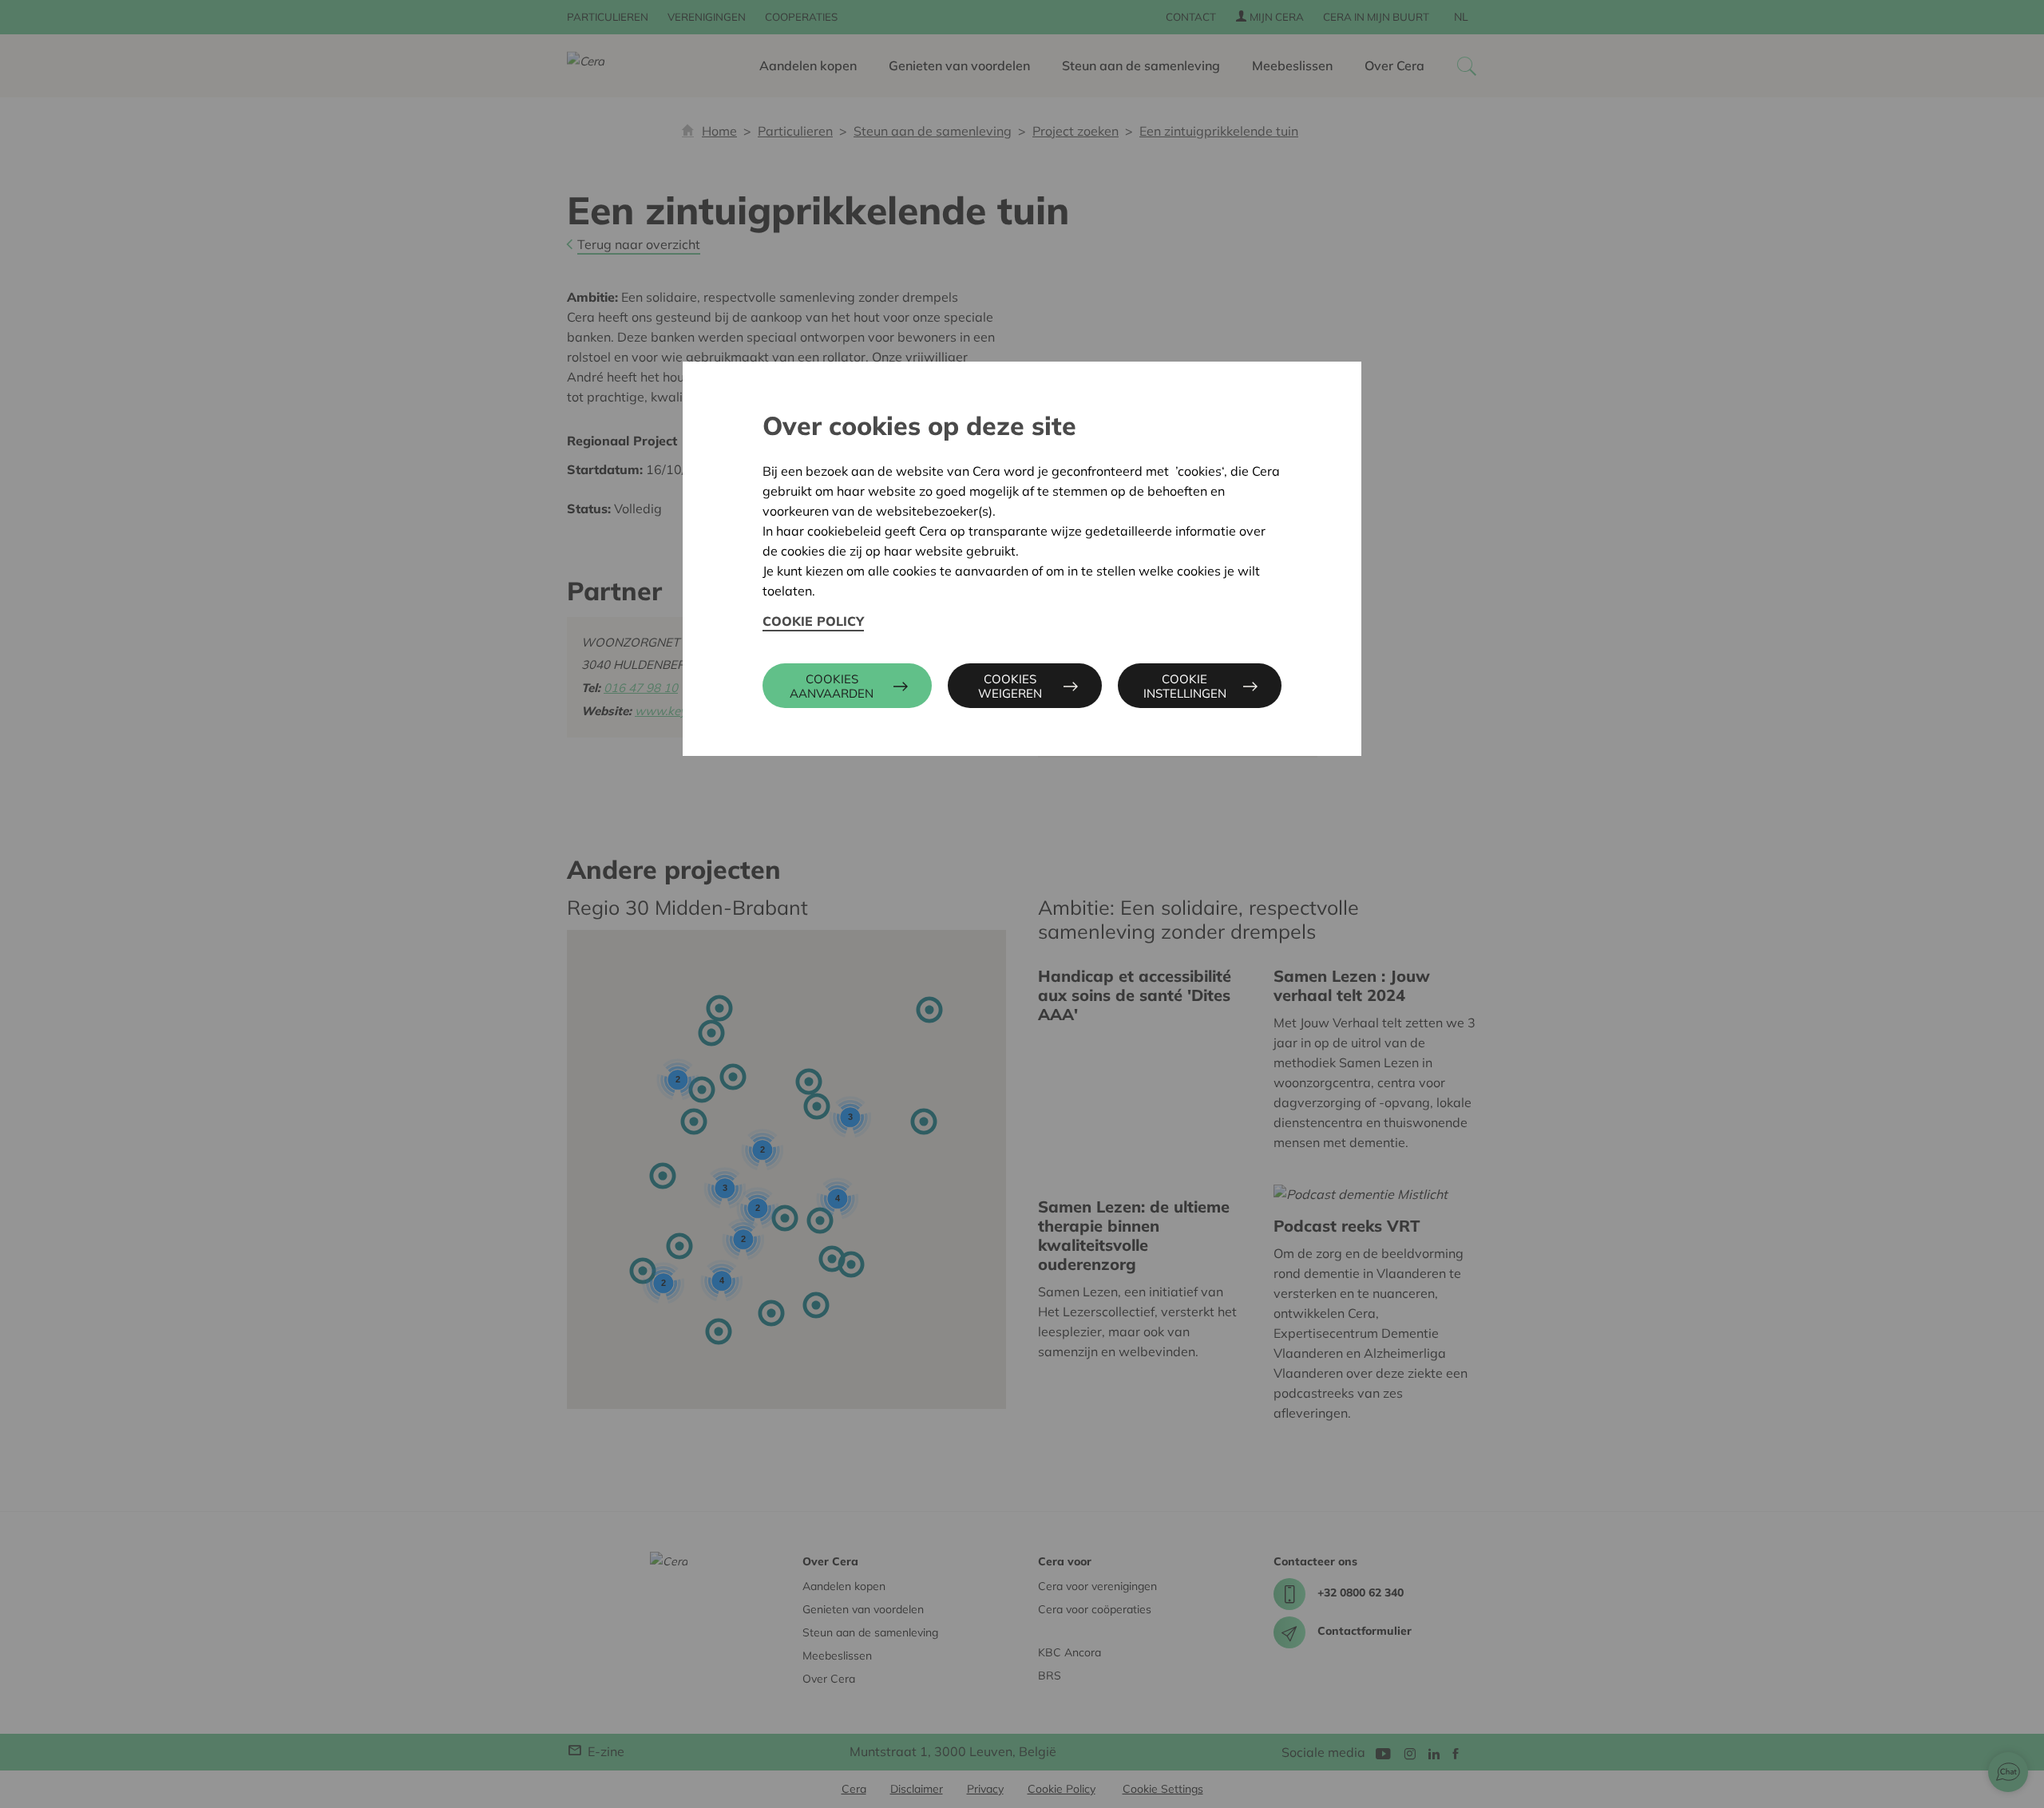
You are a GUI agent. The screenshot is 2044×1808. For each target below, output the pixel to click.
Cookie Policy (813, 621)
